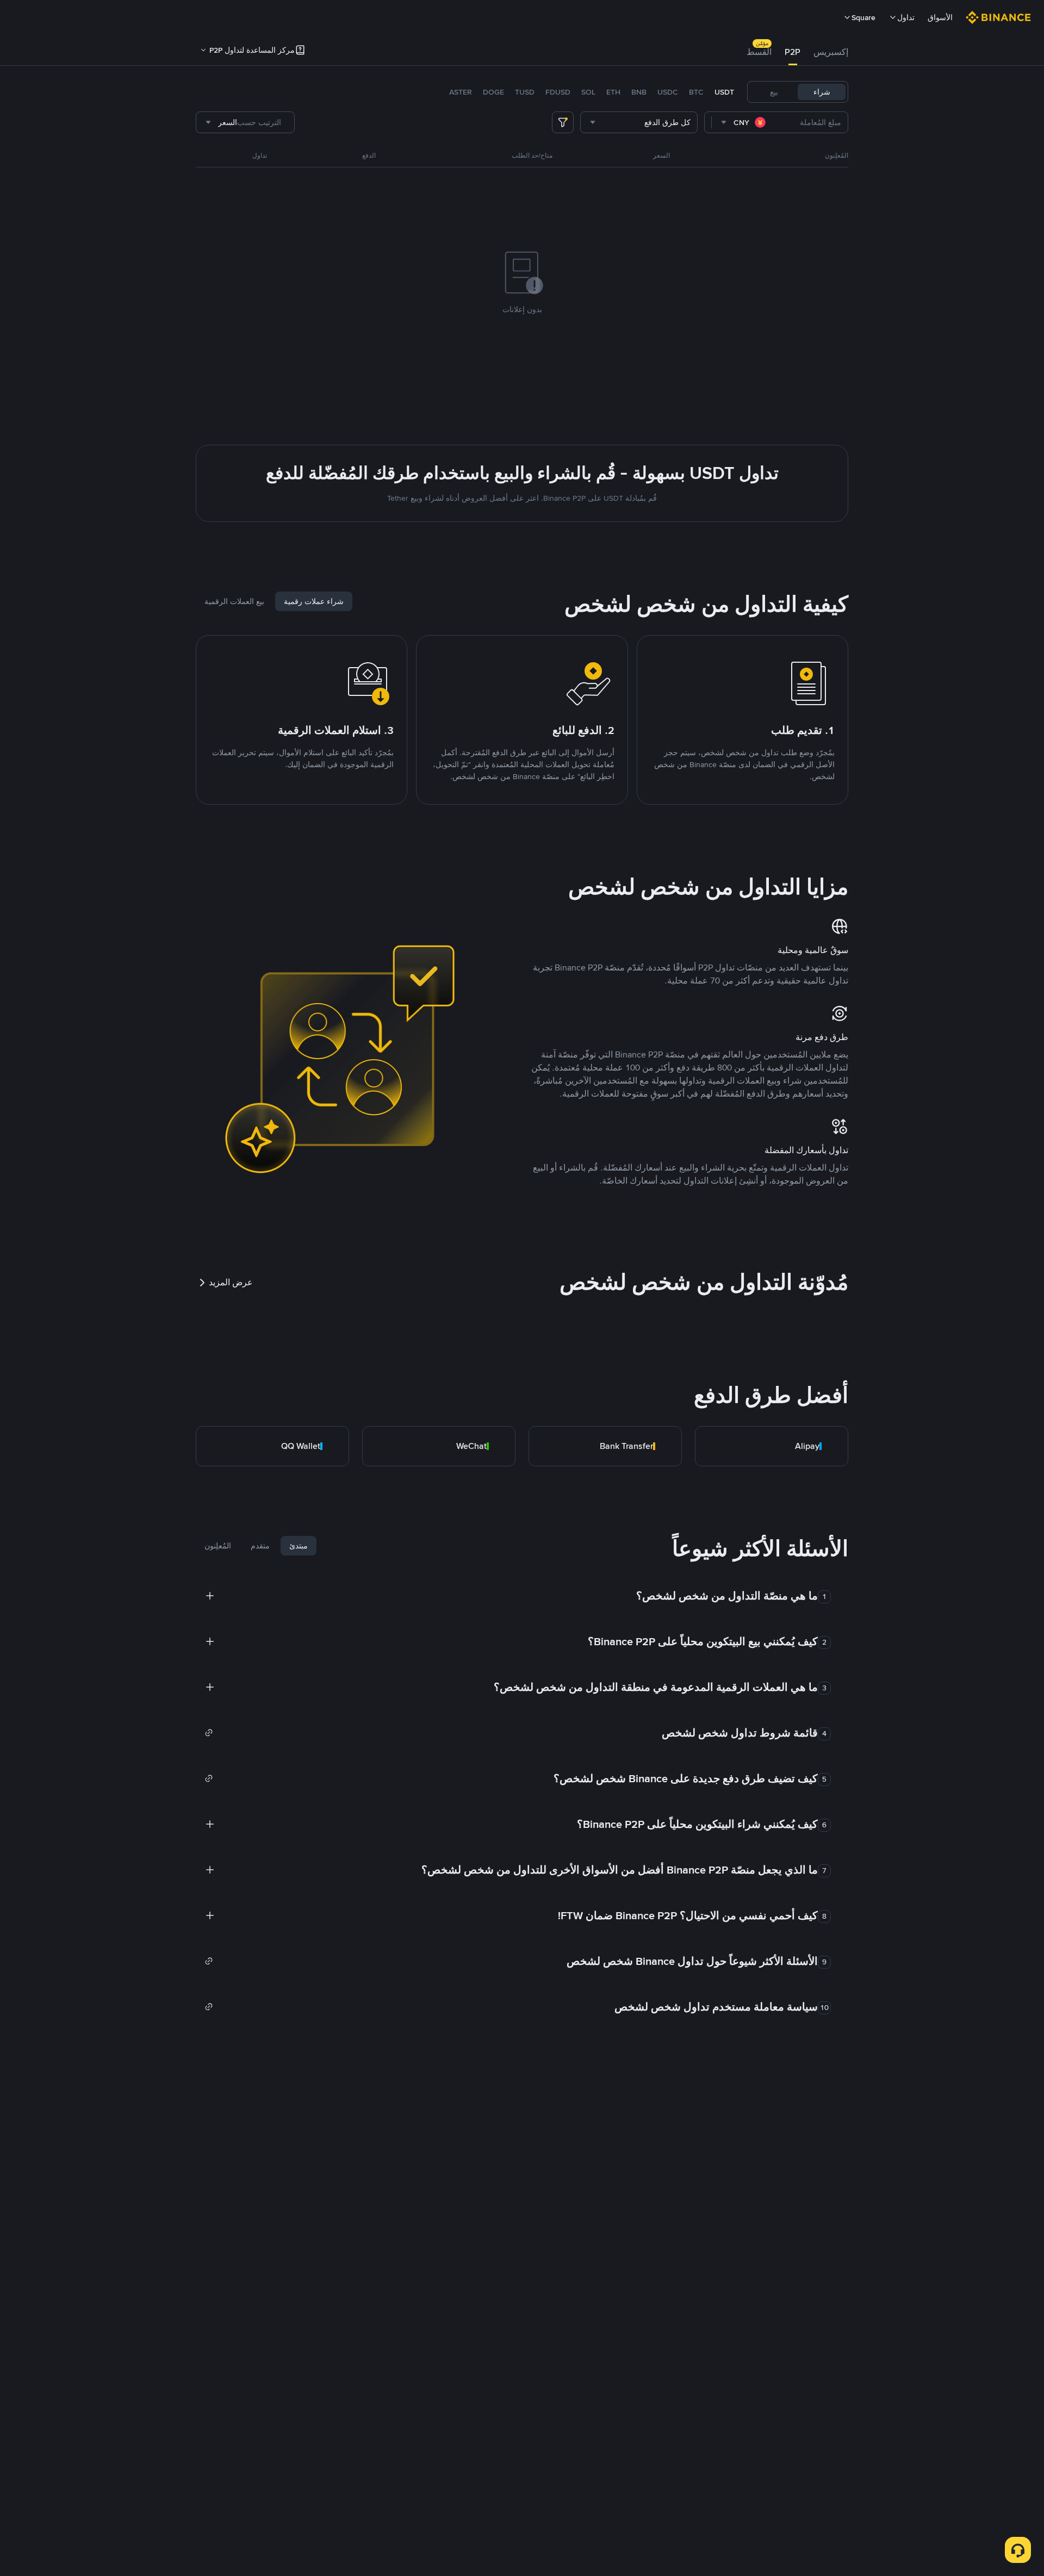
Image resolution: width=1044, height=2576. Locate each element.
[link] (772, 1446)
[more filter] (563, 122)
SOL (588, 92)
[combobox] (744, 122)
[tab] (831, 52)
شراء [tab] (822, 92)
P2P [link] (793, 52)
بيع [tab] (774, 92)
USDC (668, 92)
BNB (639, 92)
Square (863, 17)
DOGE (493, 92)
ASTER (461, 92)
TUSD (525, 92)
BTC (696, 92)
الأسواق (940, 17)
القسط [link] (759, 52)
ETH (613, 92)
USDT (724, 92)
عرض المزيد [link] (231, 1282)
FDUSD (558, 92)
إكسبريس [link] (831, 52)
